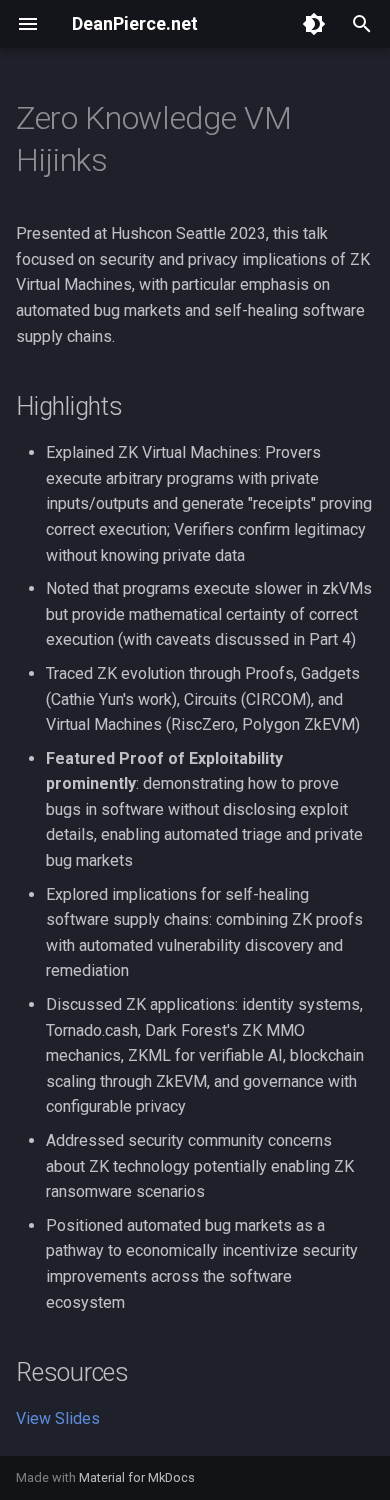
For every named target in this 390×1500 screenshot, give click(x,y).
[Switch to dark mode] (314, 24)
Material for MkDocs (137, 1477)
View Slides (58, 1418)
